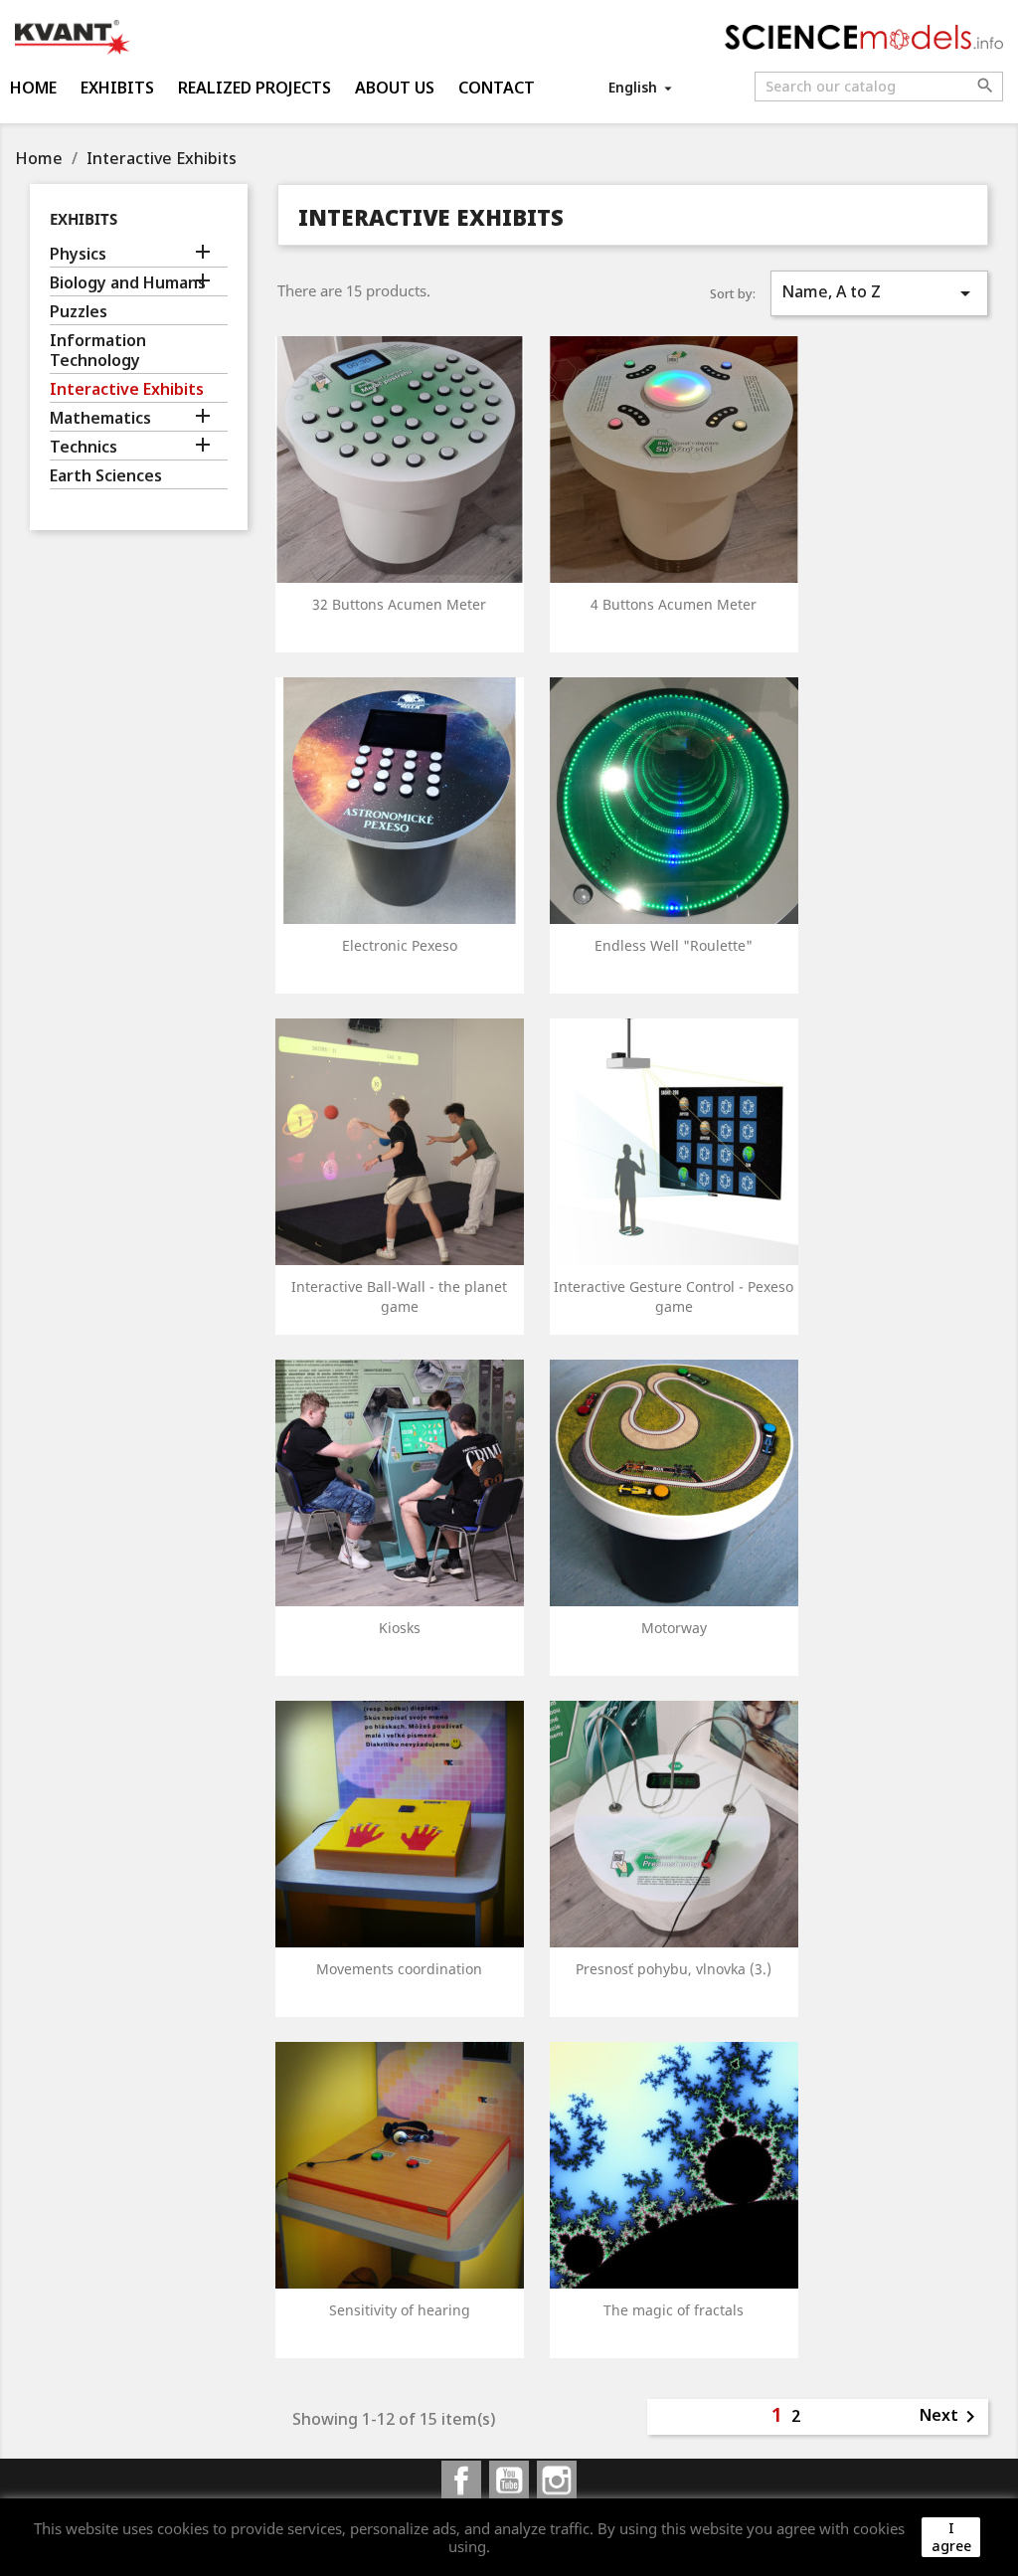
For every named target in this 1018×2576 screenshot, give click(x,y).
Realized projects (254, 88)
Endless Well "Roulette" (674, 945)
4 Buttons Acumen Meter (674, 604)
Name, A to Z (879, 293)
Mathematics (100, 418)
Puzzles (79, 312)
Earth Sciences (106, 476)
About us (395, 88)
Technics (84, 447)
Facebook (461, 2481)
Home (33, 88)
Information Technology (98, 351)
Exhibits (117, 88)
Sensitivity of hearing (400, 2310)
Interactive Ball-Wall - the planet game (399, 1296)
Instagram (557, 2481)
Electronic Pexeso (400, 945)
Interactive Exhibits (127, 389)
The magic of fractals (674, 2310)
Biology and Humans (128, 283)
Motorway (674, 1628)
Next (951, 2417)
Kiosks (400, 1628)
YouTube (509, 2481)
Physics (78, 254)
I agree (951, 2537)
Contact (497, 88)
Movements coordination (399, 1969)
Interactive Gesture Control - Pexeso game (674, 1296)
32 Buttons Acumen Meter (399, 604)
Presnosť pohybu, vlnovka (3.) (674, 1969)
